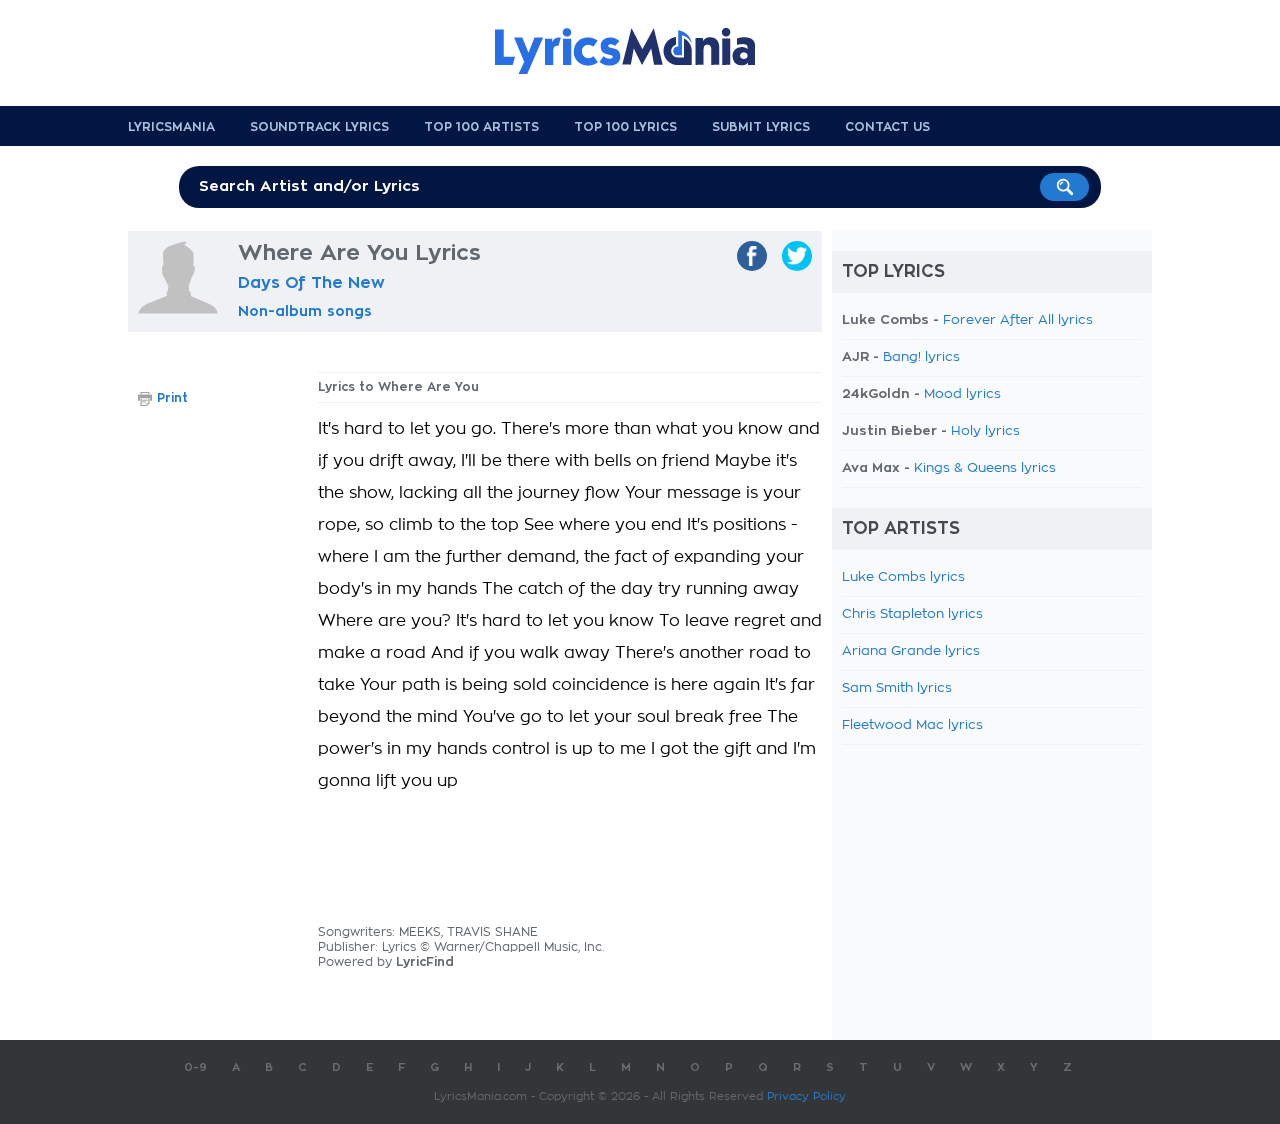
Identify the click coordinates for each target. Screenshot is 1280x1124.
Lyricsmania (171, 127)
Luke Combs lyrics (903, 577)
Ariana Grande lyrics (911, 651)
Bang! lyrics (921, 357)
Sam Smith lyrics (897, 688)
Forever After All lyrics (1018, 320)
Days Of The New (311, 283)
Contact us (887, 127)
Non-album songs (305, 311)
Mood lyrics (962, 394)
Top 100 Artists (481, 127)
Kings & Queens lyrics (985, 468)
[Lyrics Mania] (640, 51)
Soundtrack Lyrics (319, 127)
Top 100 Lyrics (625, 127)
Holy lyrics (985, 431)
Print (172, 398)
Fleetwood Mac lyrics (912, 725)
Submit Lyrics (761, 127)
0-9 (195, 1067)
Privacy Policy (806, 1096)
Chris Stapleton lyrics (912, 614)
